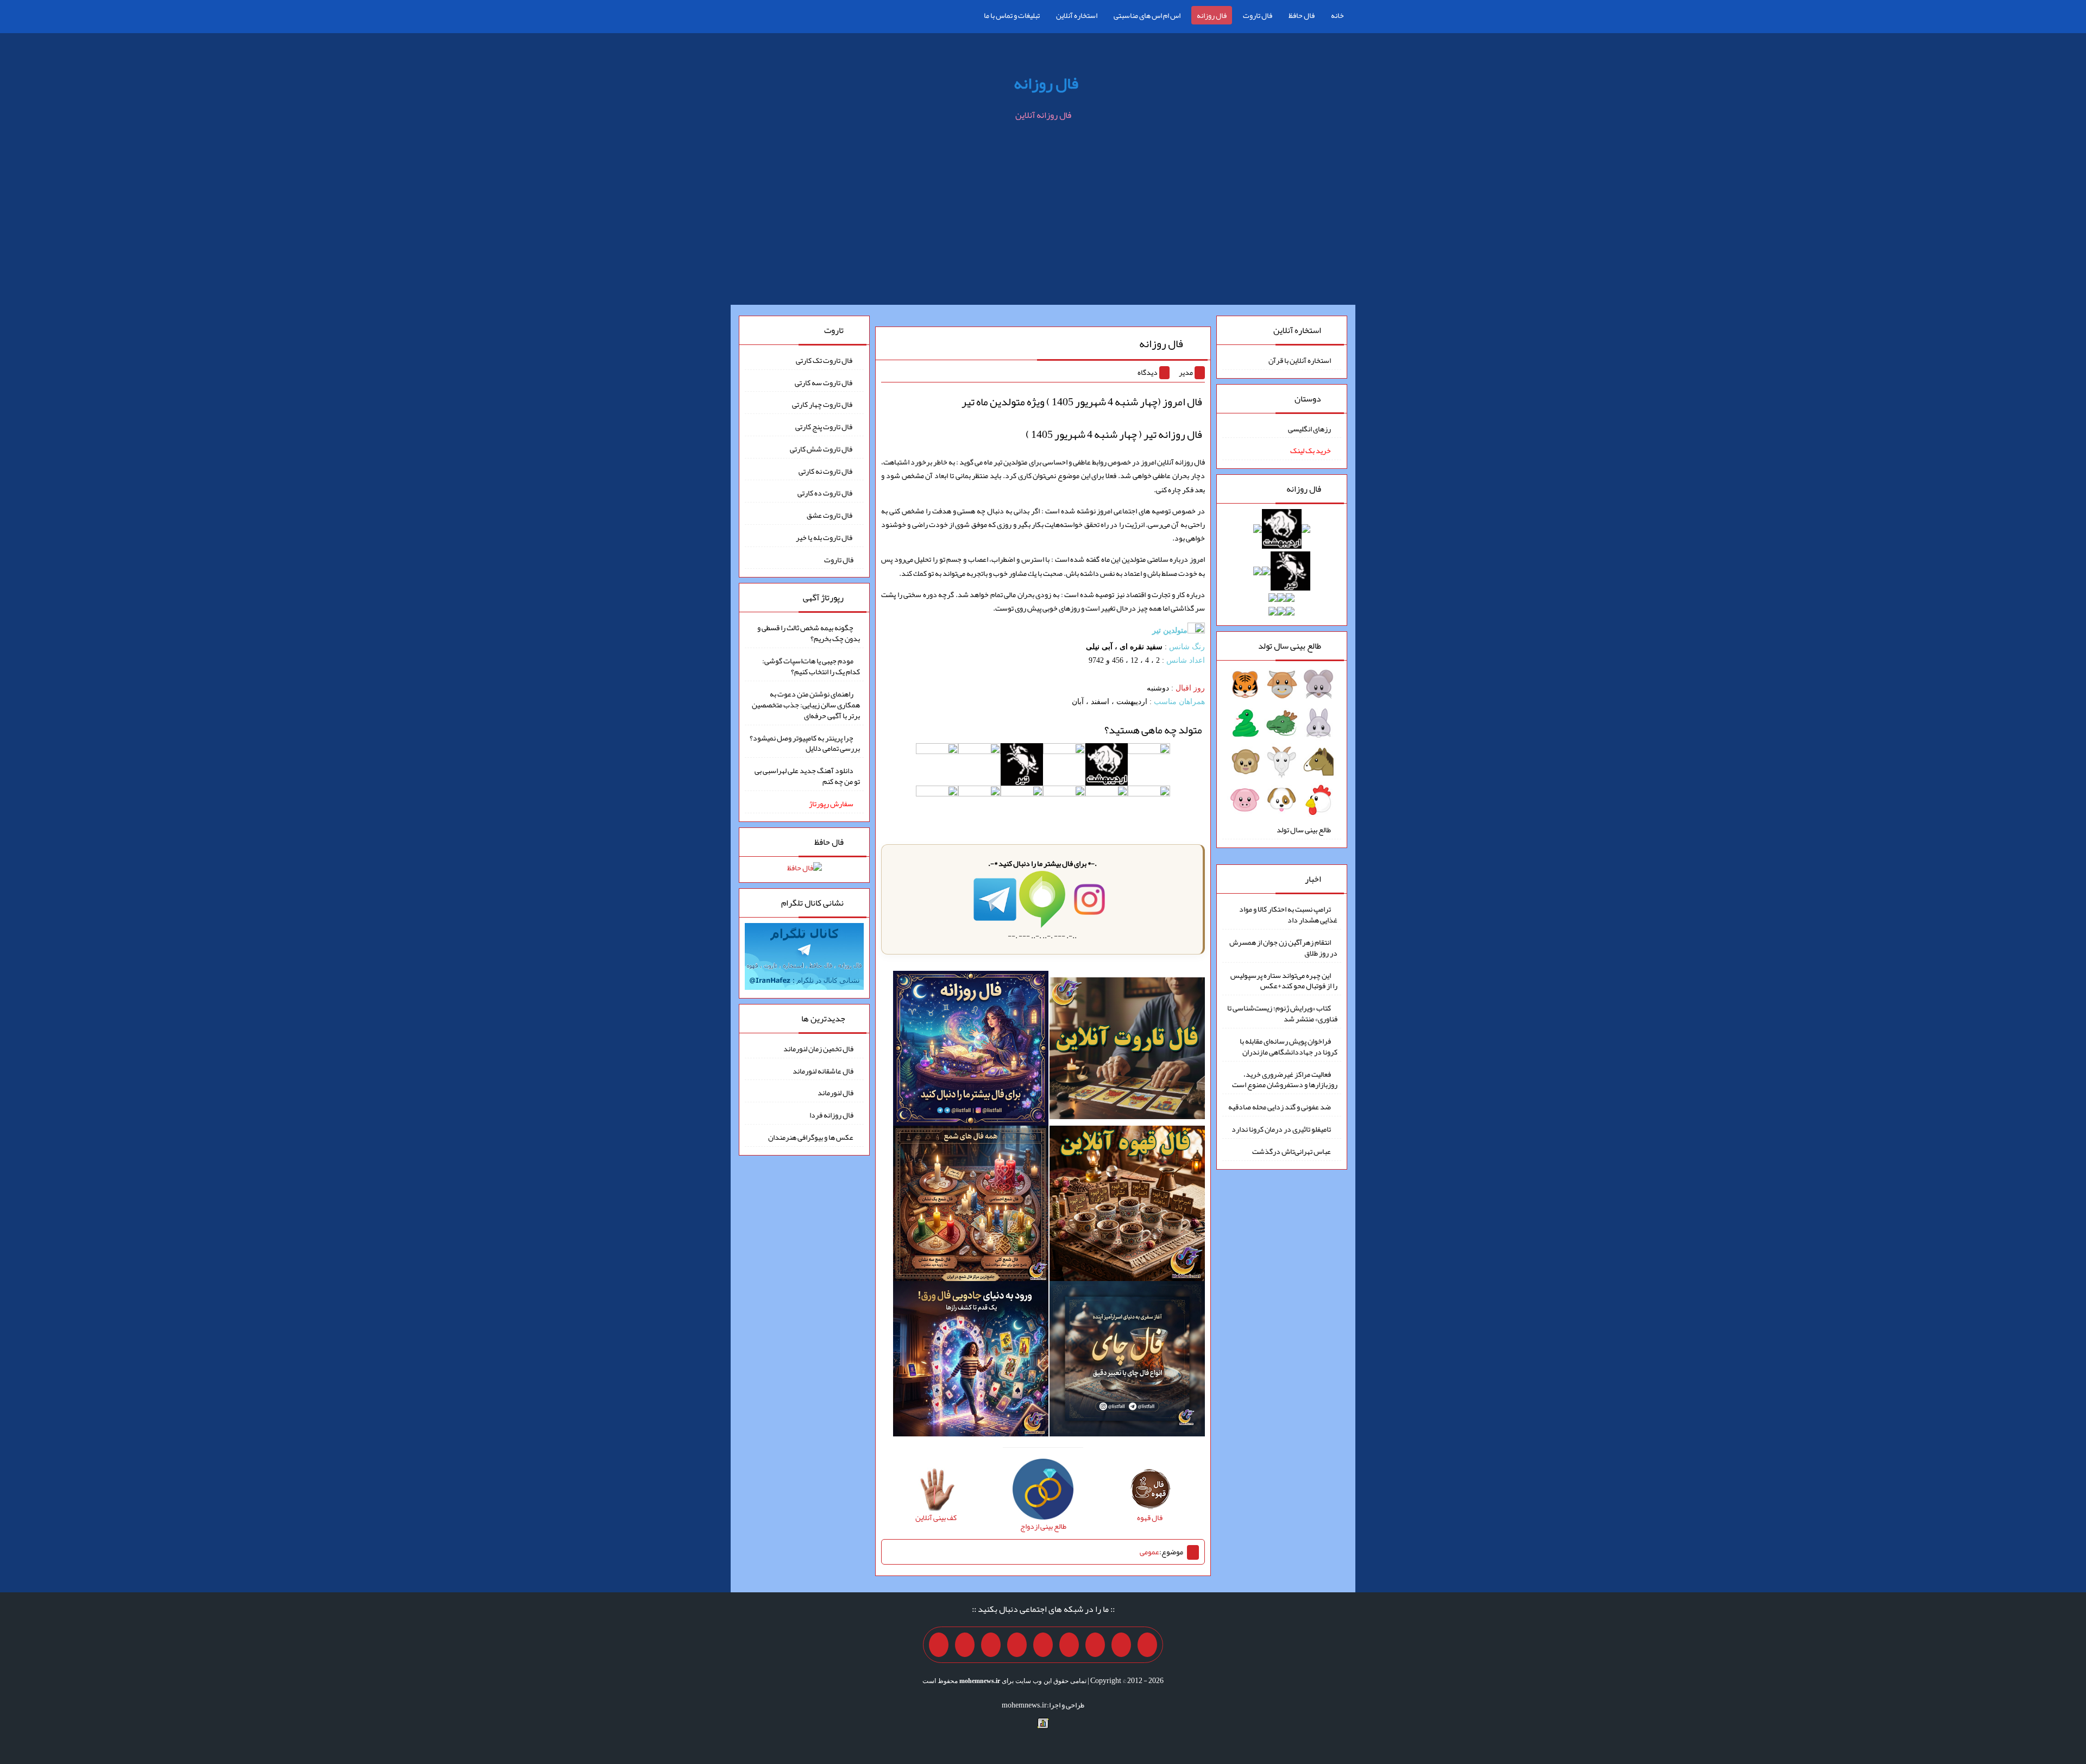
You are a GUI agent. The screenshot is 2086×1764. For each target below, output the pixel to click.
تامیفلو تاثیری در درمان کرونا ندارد (1281, 1129)
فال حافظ (1302, 15)
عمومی (1149, 1552)
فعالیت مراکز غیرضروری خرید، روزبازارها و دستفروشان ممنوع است (1285, 1079)
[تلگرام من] (1121, 1645)
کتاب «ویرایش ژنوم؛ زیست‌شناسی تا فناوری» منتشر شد (1282, 1013)
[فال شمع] (971, 1206)
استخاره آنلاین (1077, 15)
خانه (1337, 15)
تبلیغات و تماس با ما (1012, 15)
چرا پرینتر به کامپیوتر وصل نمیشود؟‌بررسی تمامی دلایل (805, 743)
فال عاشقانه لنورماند (823, 1070)
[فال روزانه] (971, 1051)
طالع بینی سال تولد (1304, 830)
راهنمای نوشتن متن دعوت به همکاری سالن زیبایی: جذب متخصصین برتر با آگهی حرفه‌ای (806, 705)
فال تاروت (1258, 15)
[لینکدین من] (939, 1645)
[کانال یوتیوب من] (965, 1645)
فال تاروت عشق (830, 515)
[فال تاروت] (1127, 1051)
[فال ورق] (971, 1361)
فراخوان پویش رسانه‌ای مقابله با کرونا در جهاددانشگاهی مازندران (1289, 1046)
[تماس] (1043, 1645)
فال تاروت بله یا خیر (825, 537)
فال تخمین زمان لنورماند (818, 1049)
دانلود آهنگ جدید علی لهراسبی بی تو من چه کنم (807, 776)
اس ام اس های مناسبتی (1147, 15)
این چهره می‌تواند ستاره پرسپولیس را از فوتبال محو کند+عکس (1284, 980)
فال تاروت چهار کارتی (823, 404)
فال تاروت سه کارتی (824, 382)
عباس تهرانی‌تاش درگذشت (1292, 1151)
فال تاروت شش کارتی (822, 449)
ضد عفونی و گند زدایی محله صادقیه (1280, 1107)
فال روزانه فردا (831, 1115)
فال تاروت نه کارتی (826, 470)
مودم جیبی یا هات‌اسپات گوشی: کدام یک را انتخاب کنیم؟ (811, 666)
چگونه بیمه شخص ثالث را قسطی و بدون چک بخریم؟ (809, 633)
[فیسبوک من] (1095, 1645)
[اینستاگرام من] (1069, 1645)
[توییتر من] (1017, 1645)
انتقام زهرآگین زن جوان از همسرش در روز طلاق (1283, 947)
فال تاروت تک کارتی (825, 360)
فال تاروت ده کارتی (825, 493)
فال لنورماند (835, 1093)
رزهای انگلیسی (1309, 428)
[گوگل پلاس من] (991, 1645)
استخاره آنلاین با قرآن (1300, 360)
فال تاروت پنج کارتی (824, 426)
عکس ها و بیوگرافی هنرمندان (811, 1137)
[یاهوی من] (1147, 1645)
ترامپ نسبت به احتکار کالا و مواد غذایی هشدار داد (1288, 914)
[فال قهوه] (1127, 1206)
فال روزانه (1212, 15)
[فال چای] (1127, 1361)
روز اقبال (1190, 688)
